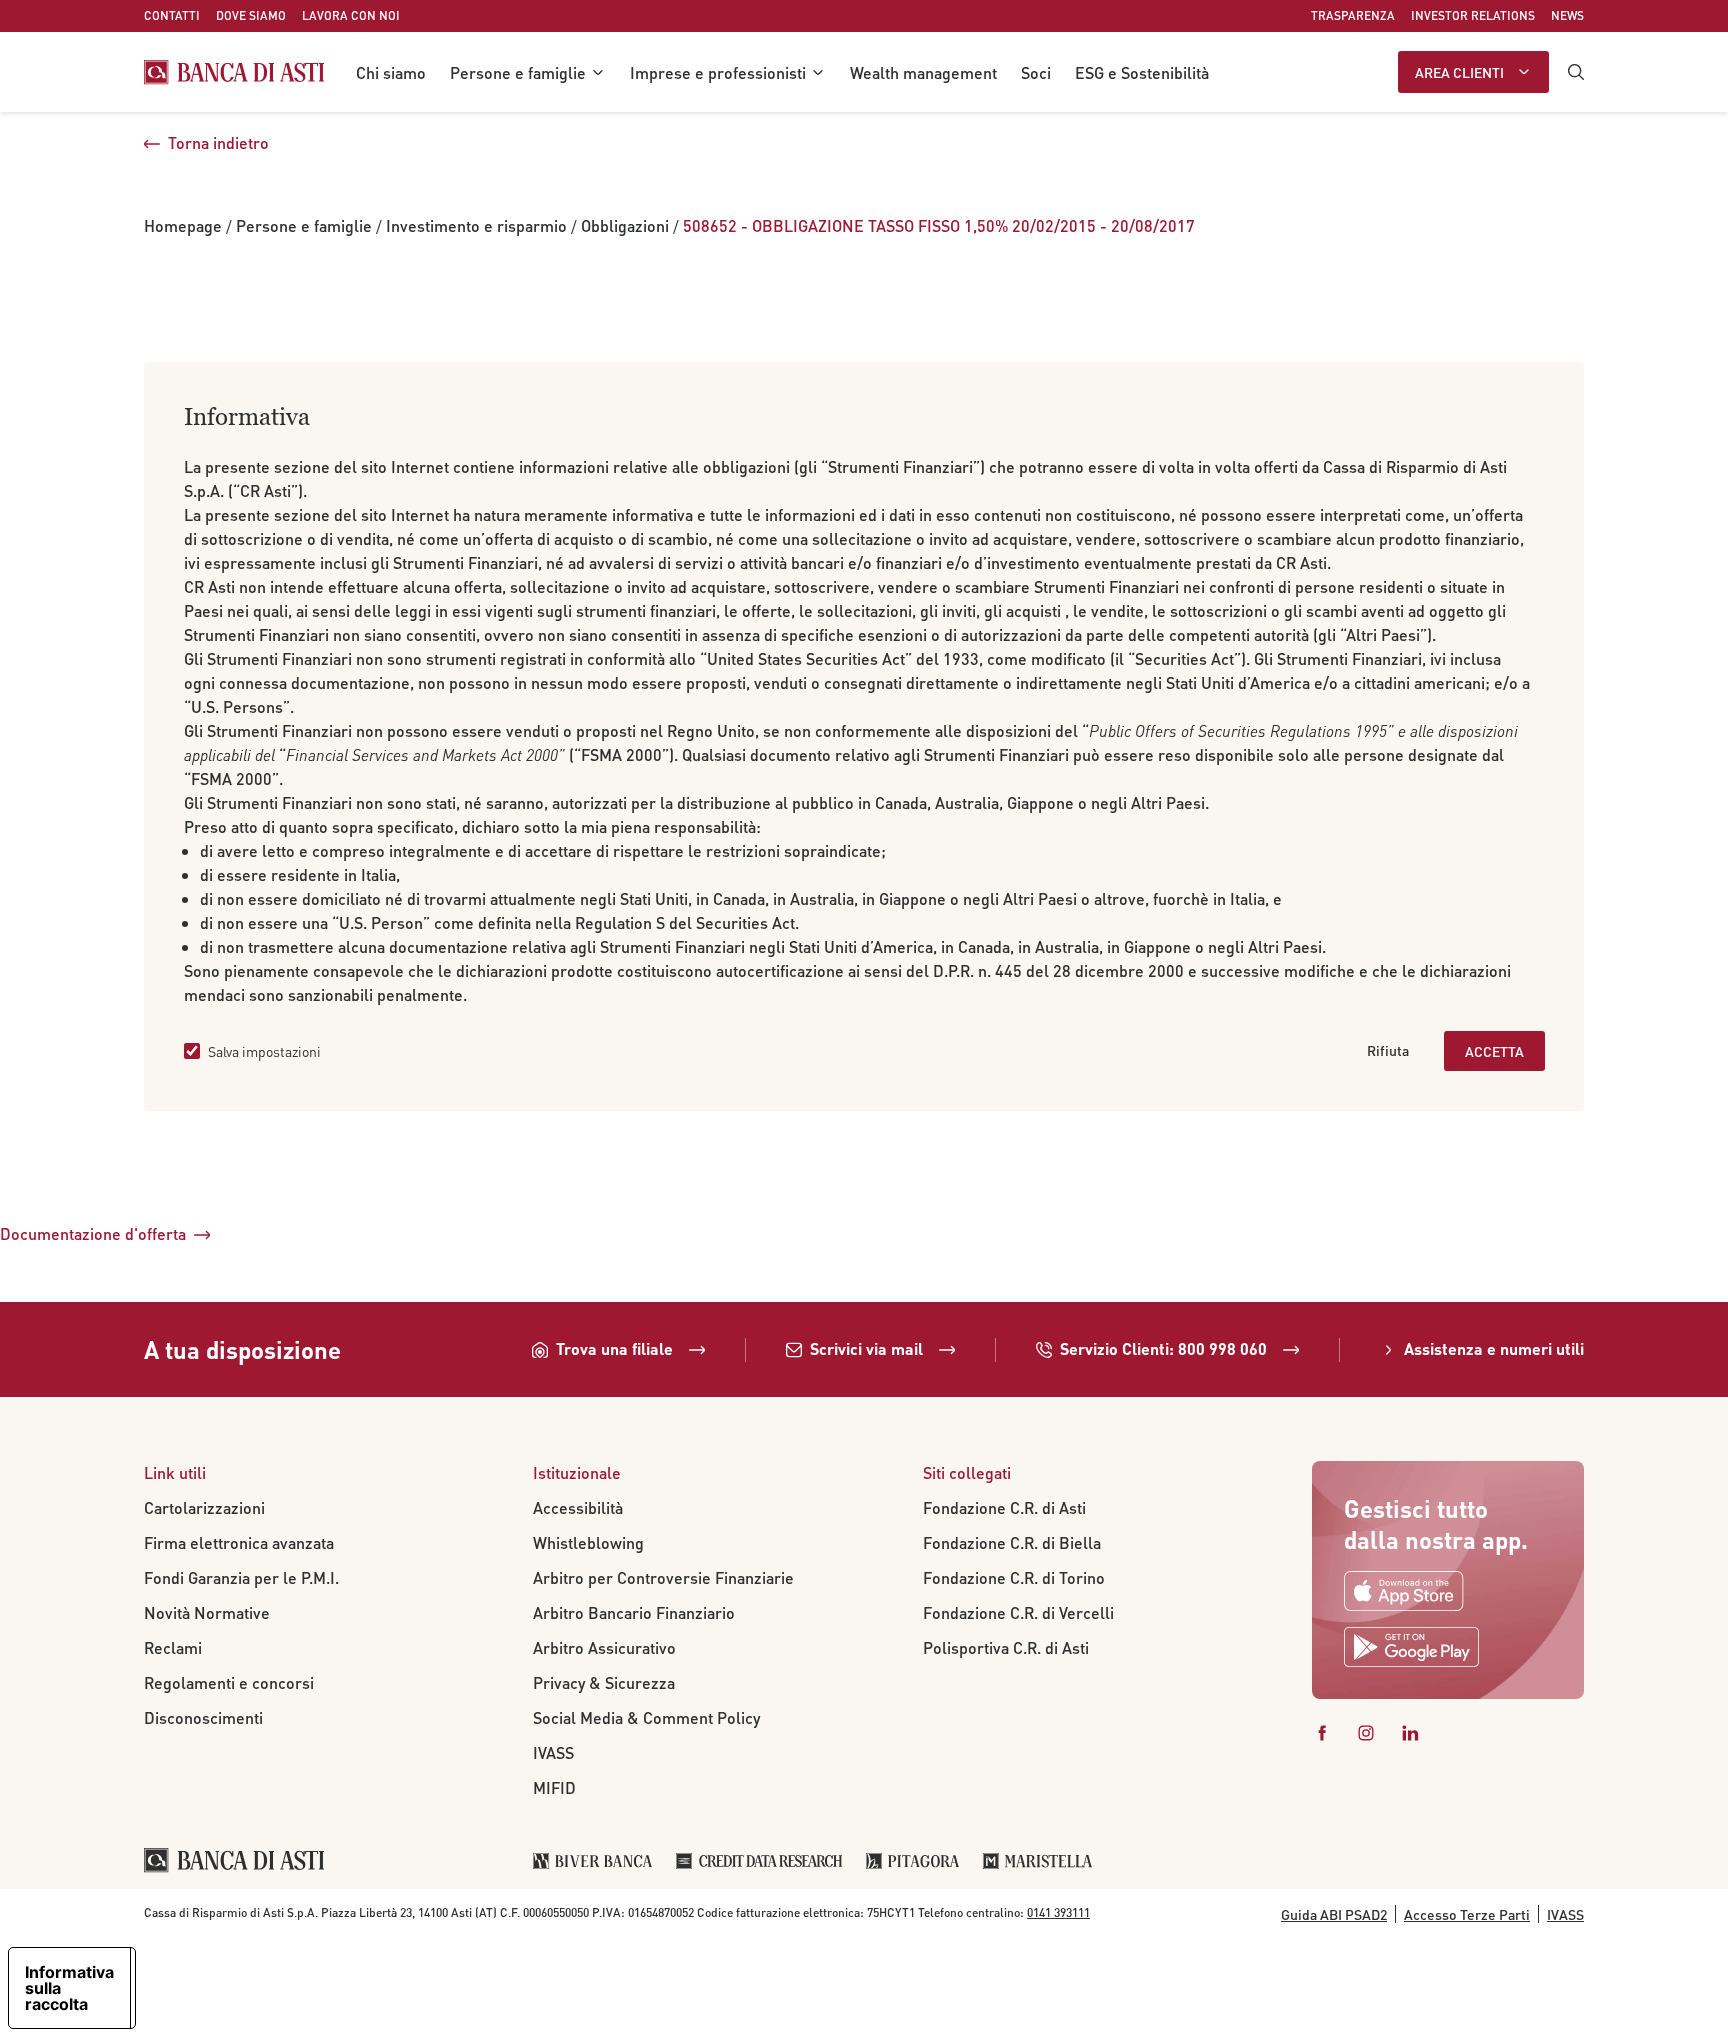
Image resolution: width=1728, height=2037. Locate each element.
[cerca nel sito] (1576, 72)
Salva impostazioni (264, 1051)
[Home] (234, 72)
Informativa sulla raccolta (69, 1988)
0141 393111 (1058, 1912)
